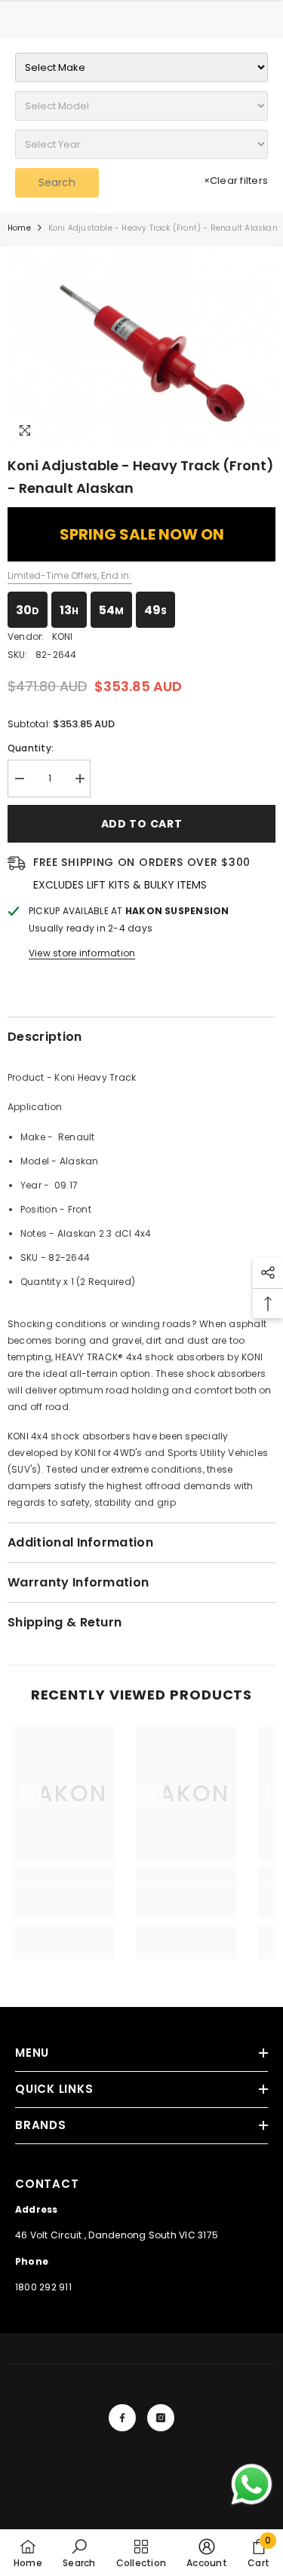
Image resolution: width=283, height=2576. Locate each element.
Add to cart (142, 824)
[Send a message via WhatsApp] (252, 2484)
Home (19, 228)
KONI (63, 636)
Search (57, 182)
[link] (63, 1901)
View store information (82, 953)
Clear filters (236, 181)
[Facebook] (122, 2418)
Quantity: (31, 748)
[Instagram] (161, 2418)
